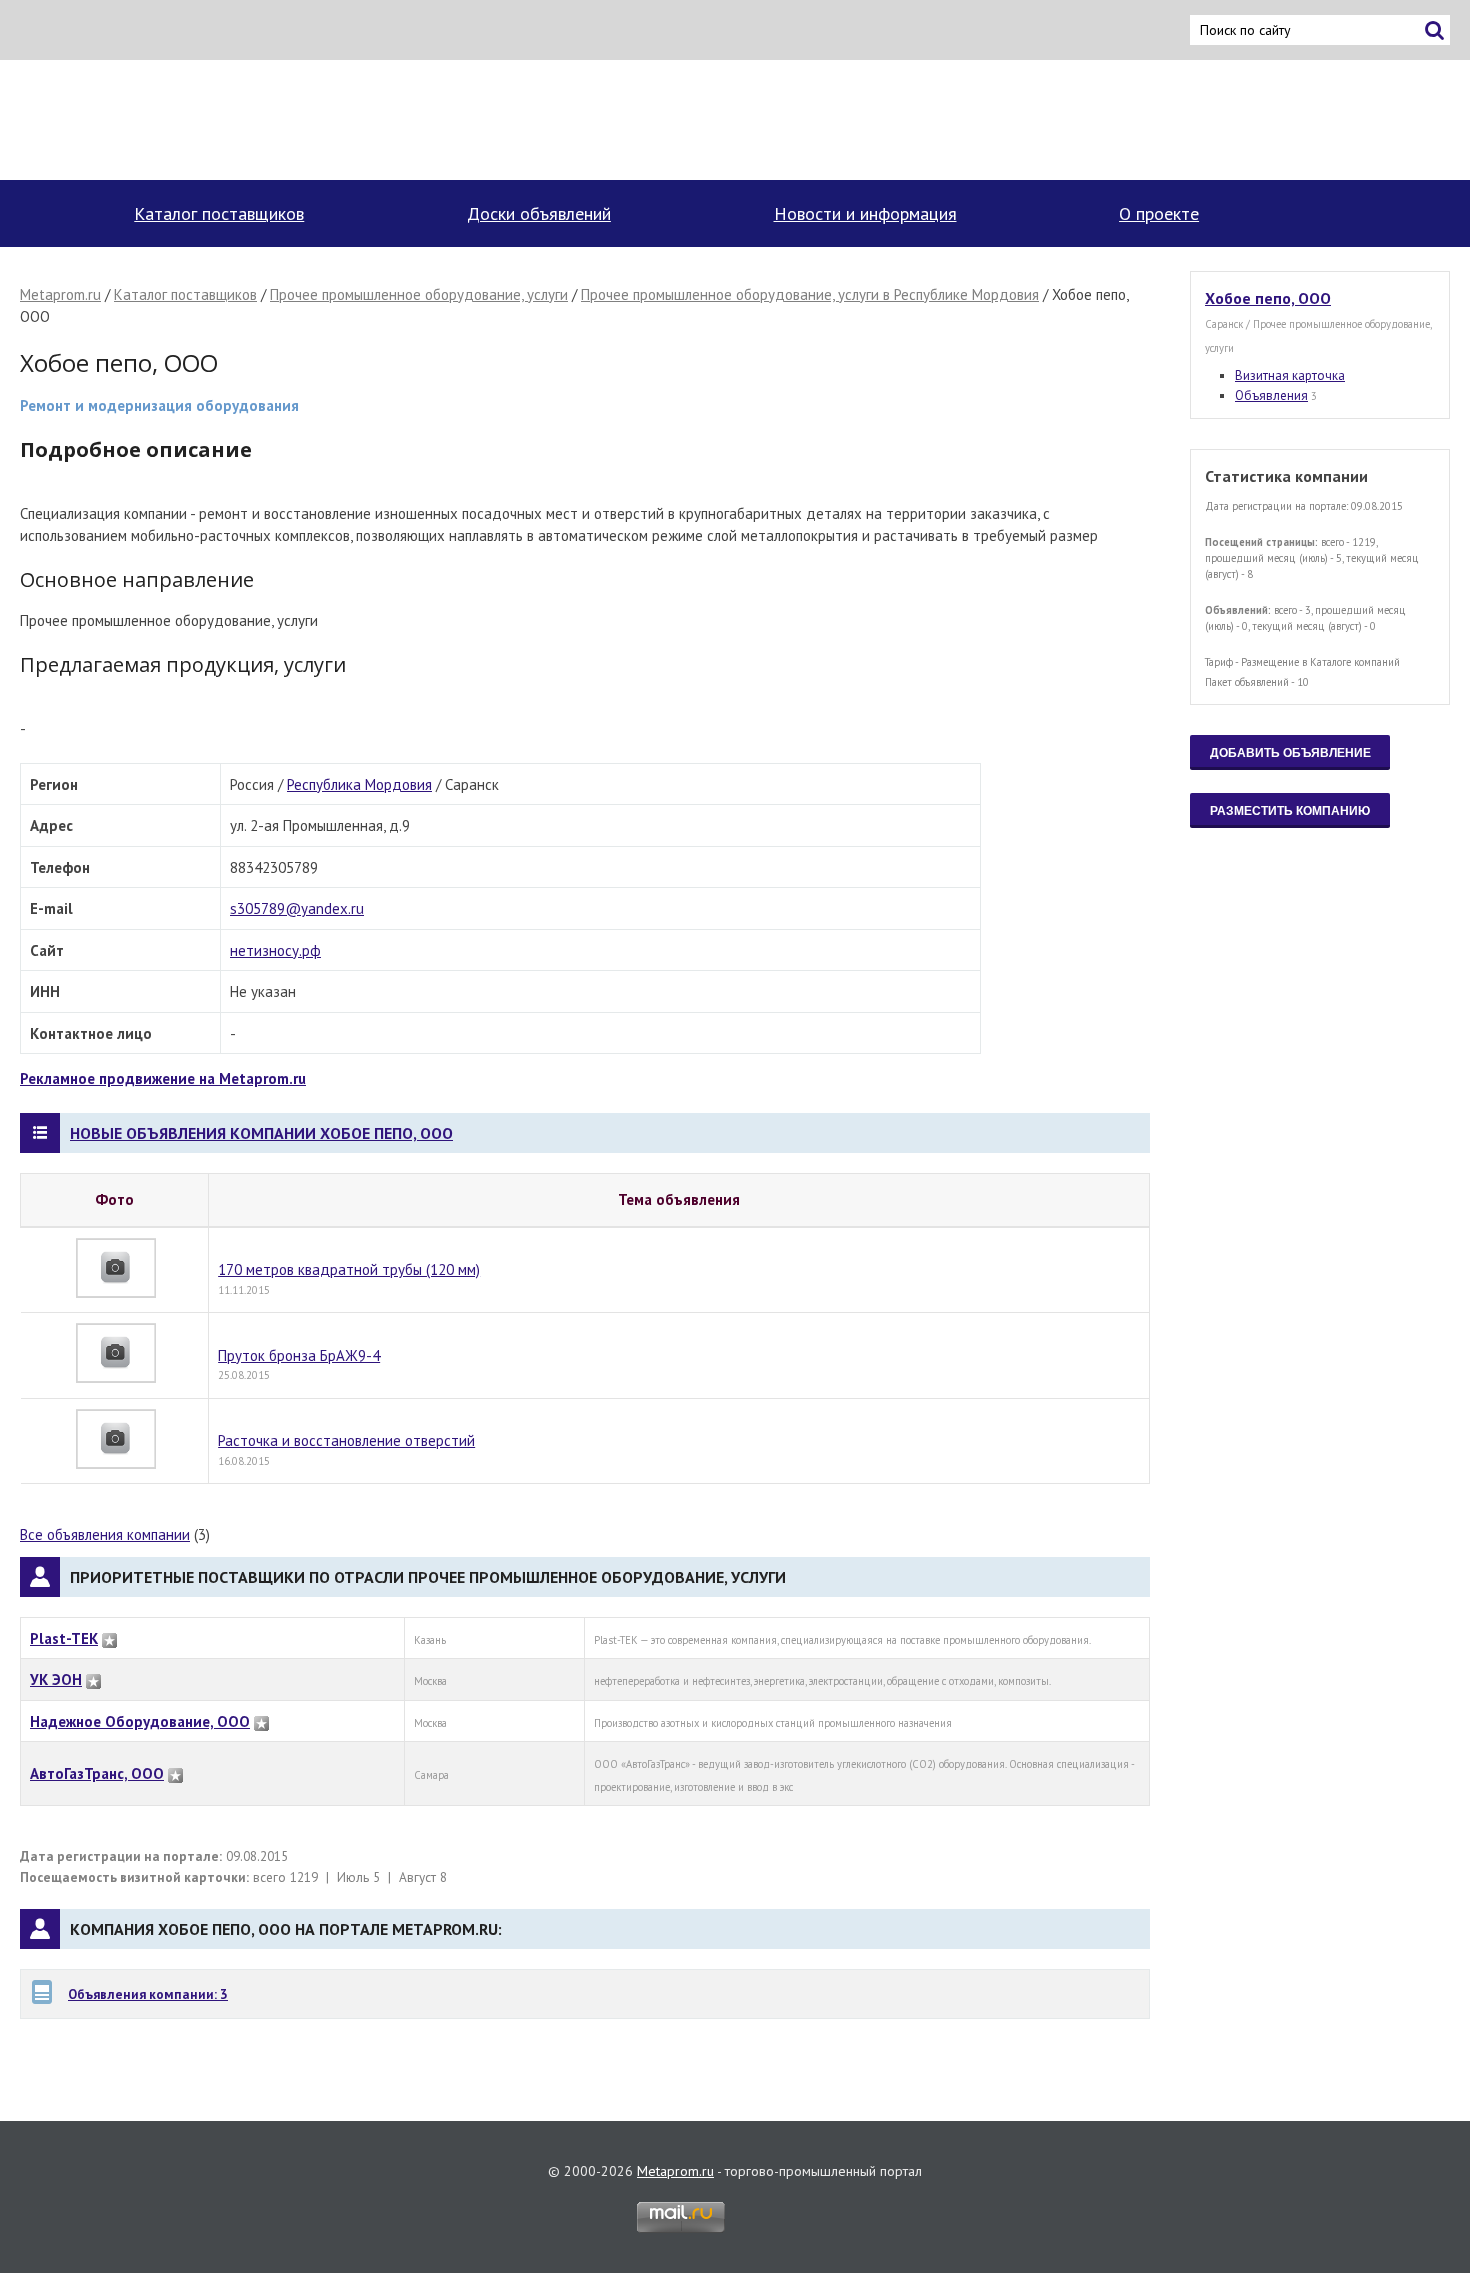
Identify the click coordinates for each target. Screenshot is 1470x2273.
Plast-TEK (64, 1638)
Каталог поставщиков (219, 213)
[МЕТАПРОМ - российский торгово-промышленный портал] (207, 120)
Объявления (1271, 395)
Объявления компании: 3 (148, 1994)
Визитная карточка (1290, 375)
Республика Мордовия (359, 784)
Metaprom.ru (60, 294)
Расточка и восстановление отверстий (346, 1440)
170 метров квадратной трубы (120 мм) (349, 1269)
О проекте (1159, 213)
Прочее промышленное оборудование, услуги (419, 294)
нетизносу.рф (275, 950)
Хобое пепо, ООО (1268, 298)
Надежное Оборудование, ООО (140, 1721)
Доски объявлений (539, 213)
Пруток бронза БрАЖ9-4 (299, 1355)
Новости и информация (865, 213)
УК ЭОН (56, 1679)
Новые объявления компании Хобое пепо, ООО (261, 1133)
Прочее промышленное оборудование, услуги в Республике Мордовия (810, 294)
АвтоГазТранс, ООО (97, 1773)
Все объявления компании (105, 1534)
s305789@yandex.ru (297, 908)
